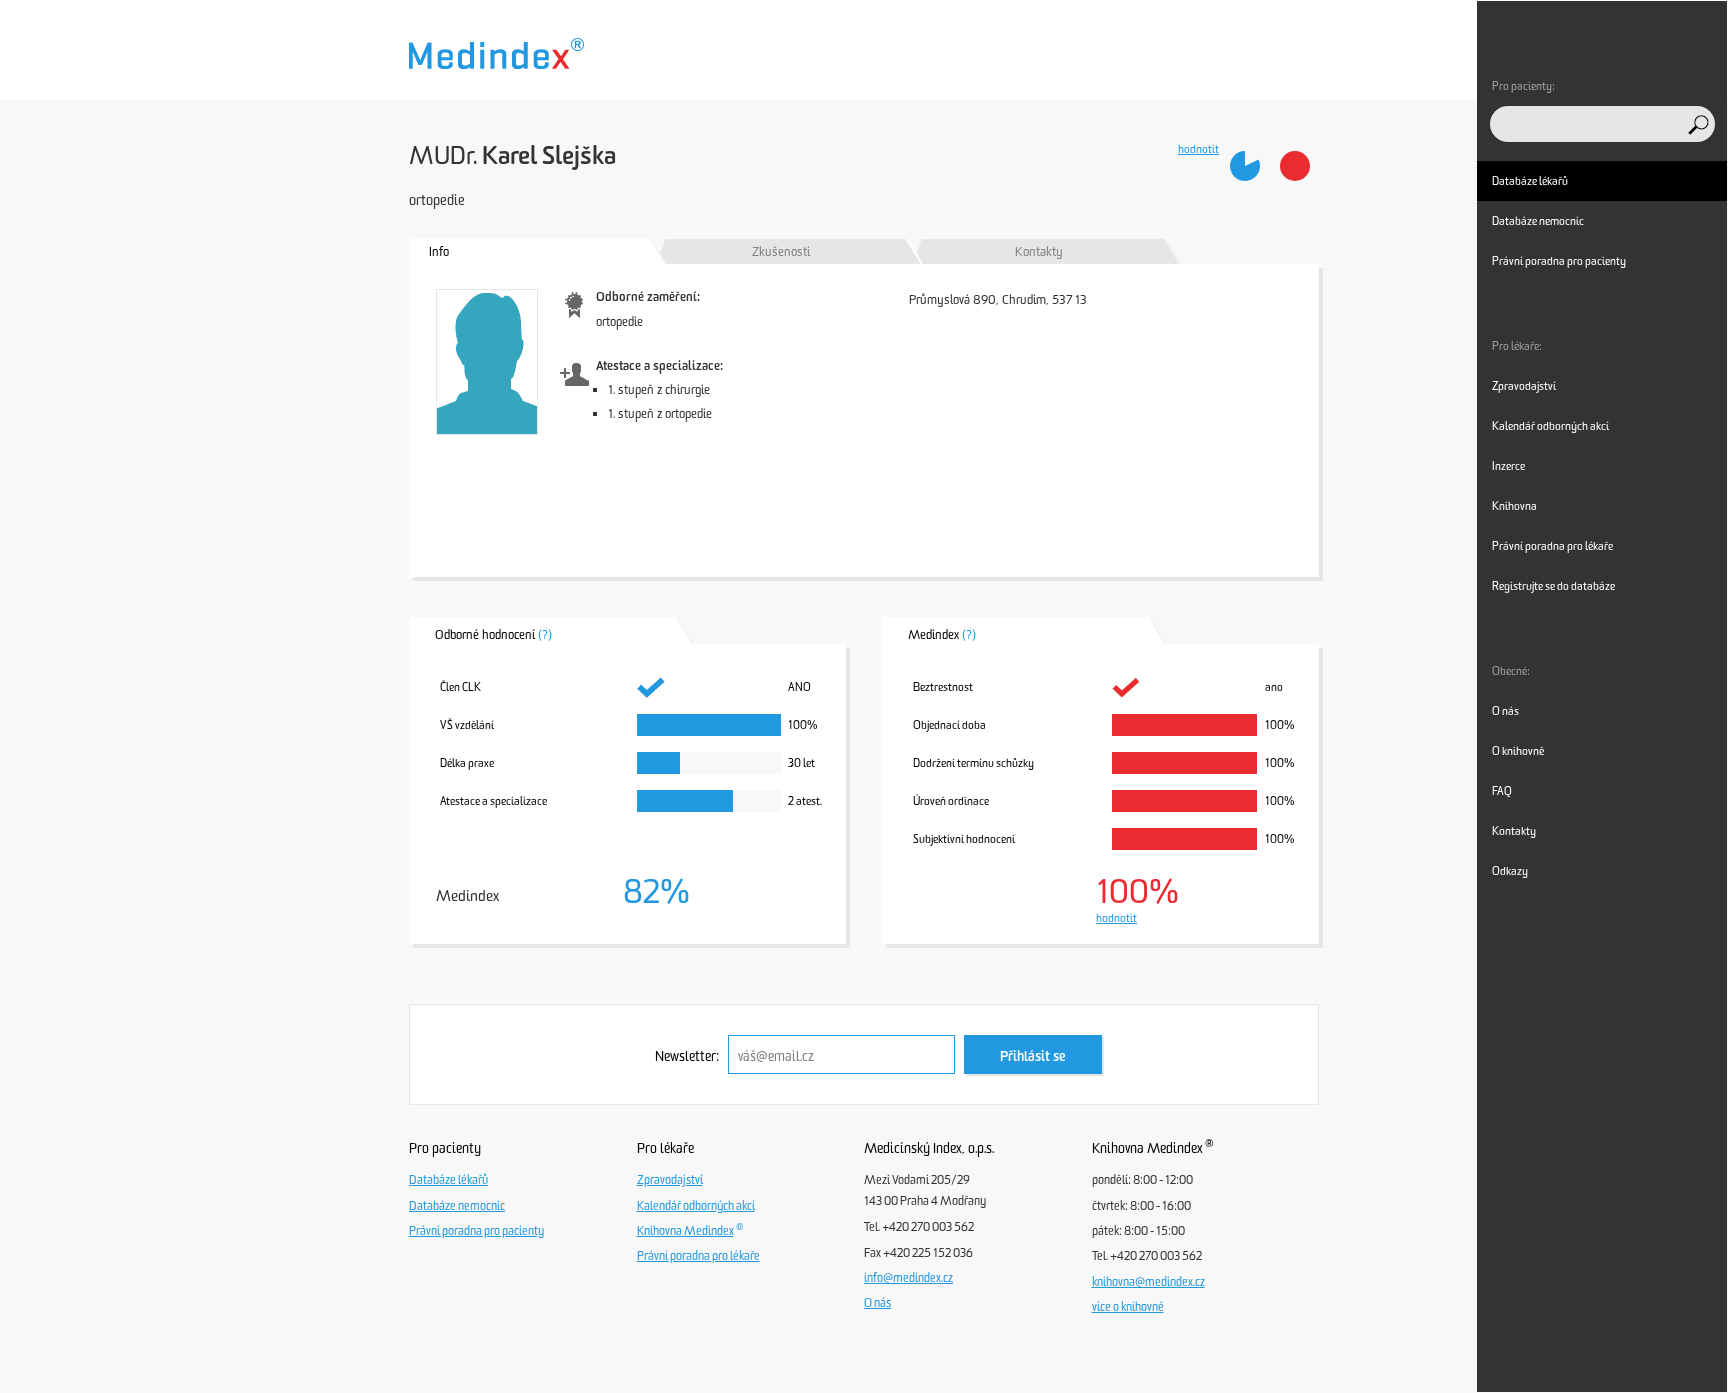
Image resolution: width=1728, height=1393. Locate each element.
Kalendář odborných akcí (696, 1206)
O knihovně (1518, 751)
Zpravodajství (670, 1180)
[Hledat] (1698, 125)
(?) (545, 634)
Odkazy (1510, 871)
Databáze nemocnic (457, 1206)
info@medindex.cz (908, 1278)
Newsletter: (687, 1056)
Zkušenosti (781, 251)
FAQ (1502, 791)
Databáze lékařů (448, 1180)
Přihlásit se (1033, 1056)
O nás (877, 1303)
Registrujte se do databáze (1553, 586)
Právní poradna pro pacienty (476, 1231)
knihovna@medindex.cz (1148, 1282)
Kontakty (1039, 251)
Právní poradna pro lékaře (698, 1256)
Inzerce (1508, 466)
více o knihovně (1128, 1307)
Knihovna (1514, 506)
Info (439, 251)
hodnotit (1198, 149)
